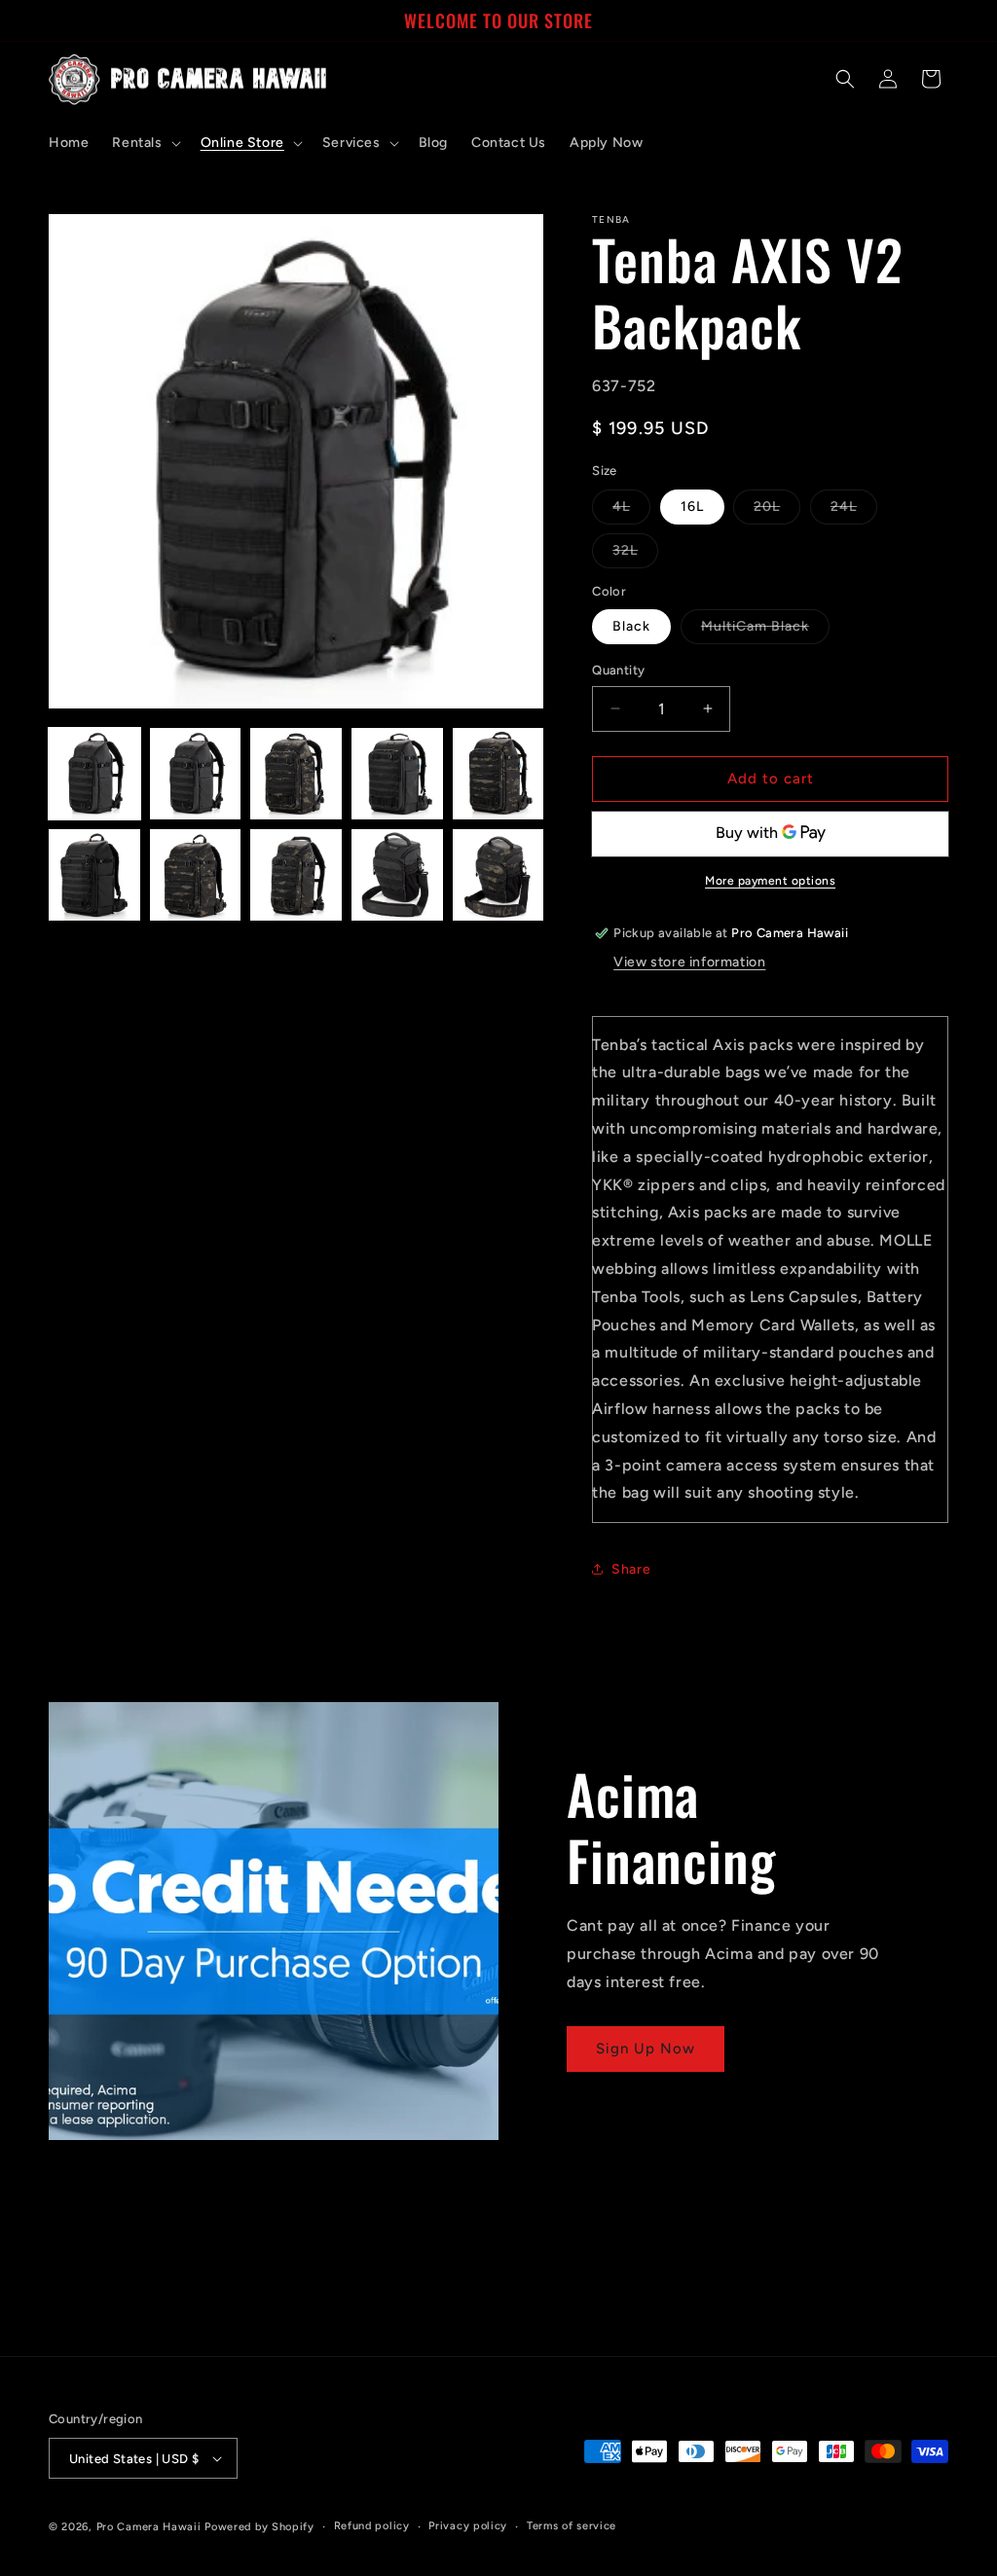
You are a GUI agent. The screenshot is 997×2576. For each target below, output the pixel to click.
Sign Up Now (646, 2049)
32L (635, 555)
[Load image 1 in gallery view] (94, 774)
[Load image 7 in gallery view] (196, 875)
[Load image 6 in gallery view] (94, 875)
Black (631, 626)
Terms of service (572, 2526)
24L (854, 511)
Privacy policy (468, 2526)
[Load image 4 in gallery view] (397, 774)
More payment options (770, 881)
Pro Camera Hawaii (149, 2527)
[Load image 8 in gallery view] (296, 875)
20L (777, 511)
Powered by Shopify (259, 2527)
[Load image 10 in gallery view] (498, 875)
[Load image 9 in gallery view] (397, 875)
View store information (689, 962)
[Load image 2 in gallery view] (196, 774)
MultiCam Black (765, 631)
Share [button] (631, 1569)
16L (692, 507)
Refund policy (372, 2526)
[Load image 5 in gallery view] (498, 774)
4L (631, 511)
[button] (144, 143)
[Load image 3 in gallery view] (296, 774)
